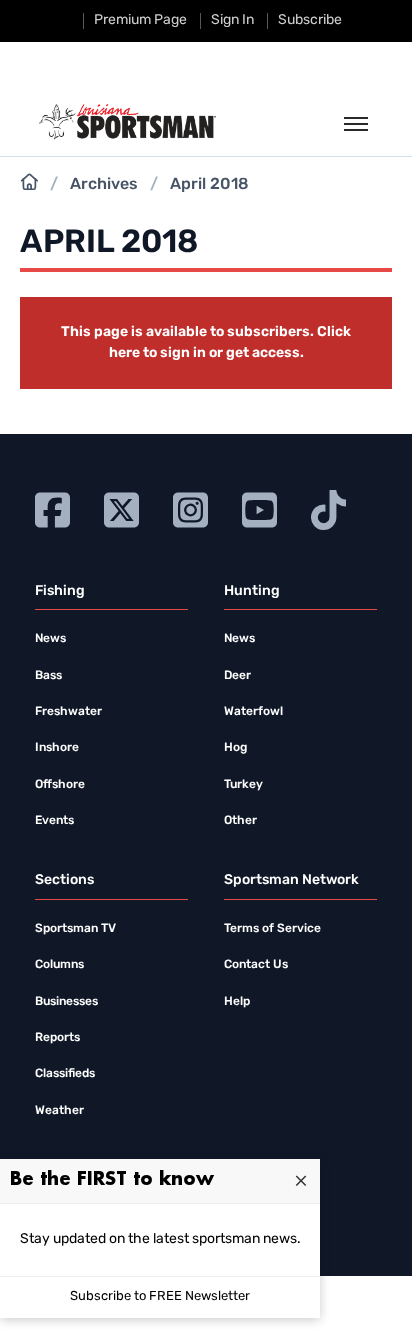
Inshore (57, 748)
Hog (235, 748)
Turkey (243, 785)
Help (237, 1002)
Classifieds (65, 1074)
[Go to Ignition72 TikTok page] (328, 507)
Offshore (60, 785)
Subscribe (310, 20)
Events (54, 821)
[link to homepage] (127, 122)
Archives (104, 185)
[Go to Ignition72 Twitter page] (121, 507)
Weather (59, 1111)
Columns (59, 965)
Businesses (66, 1002)
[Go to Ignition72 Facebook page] (52, 507)
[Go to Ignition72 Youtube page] (259, 507)
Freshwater (68, 712)
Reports (57, 1038)
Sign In (232, 20)
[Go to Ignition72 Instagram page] (190, 507)
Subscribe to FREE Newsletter (160, 1296)
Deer (237, 676)
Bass (48, 676)
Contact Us (256, 965)
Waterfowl (253, 712)
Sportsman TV (75, 929)
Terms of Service (272, 929)
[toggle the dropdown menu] (356, 125)
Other (240, 821)
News (50, 639)
